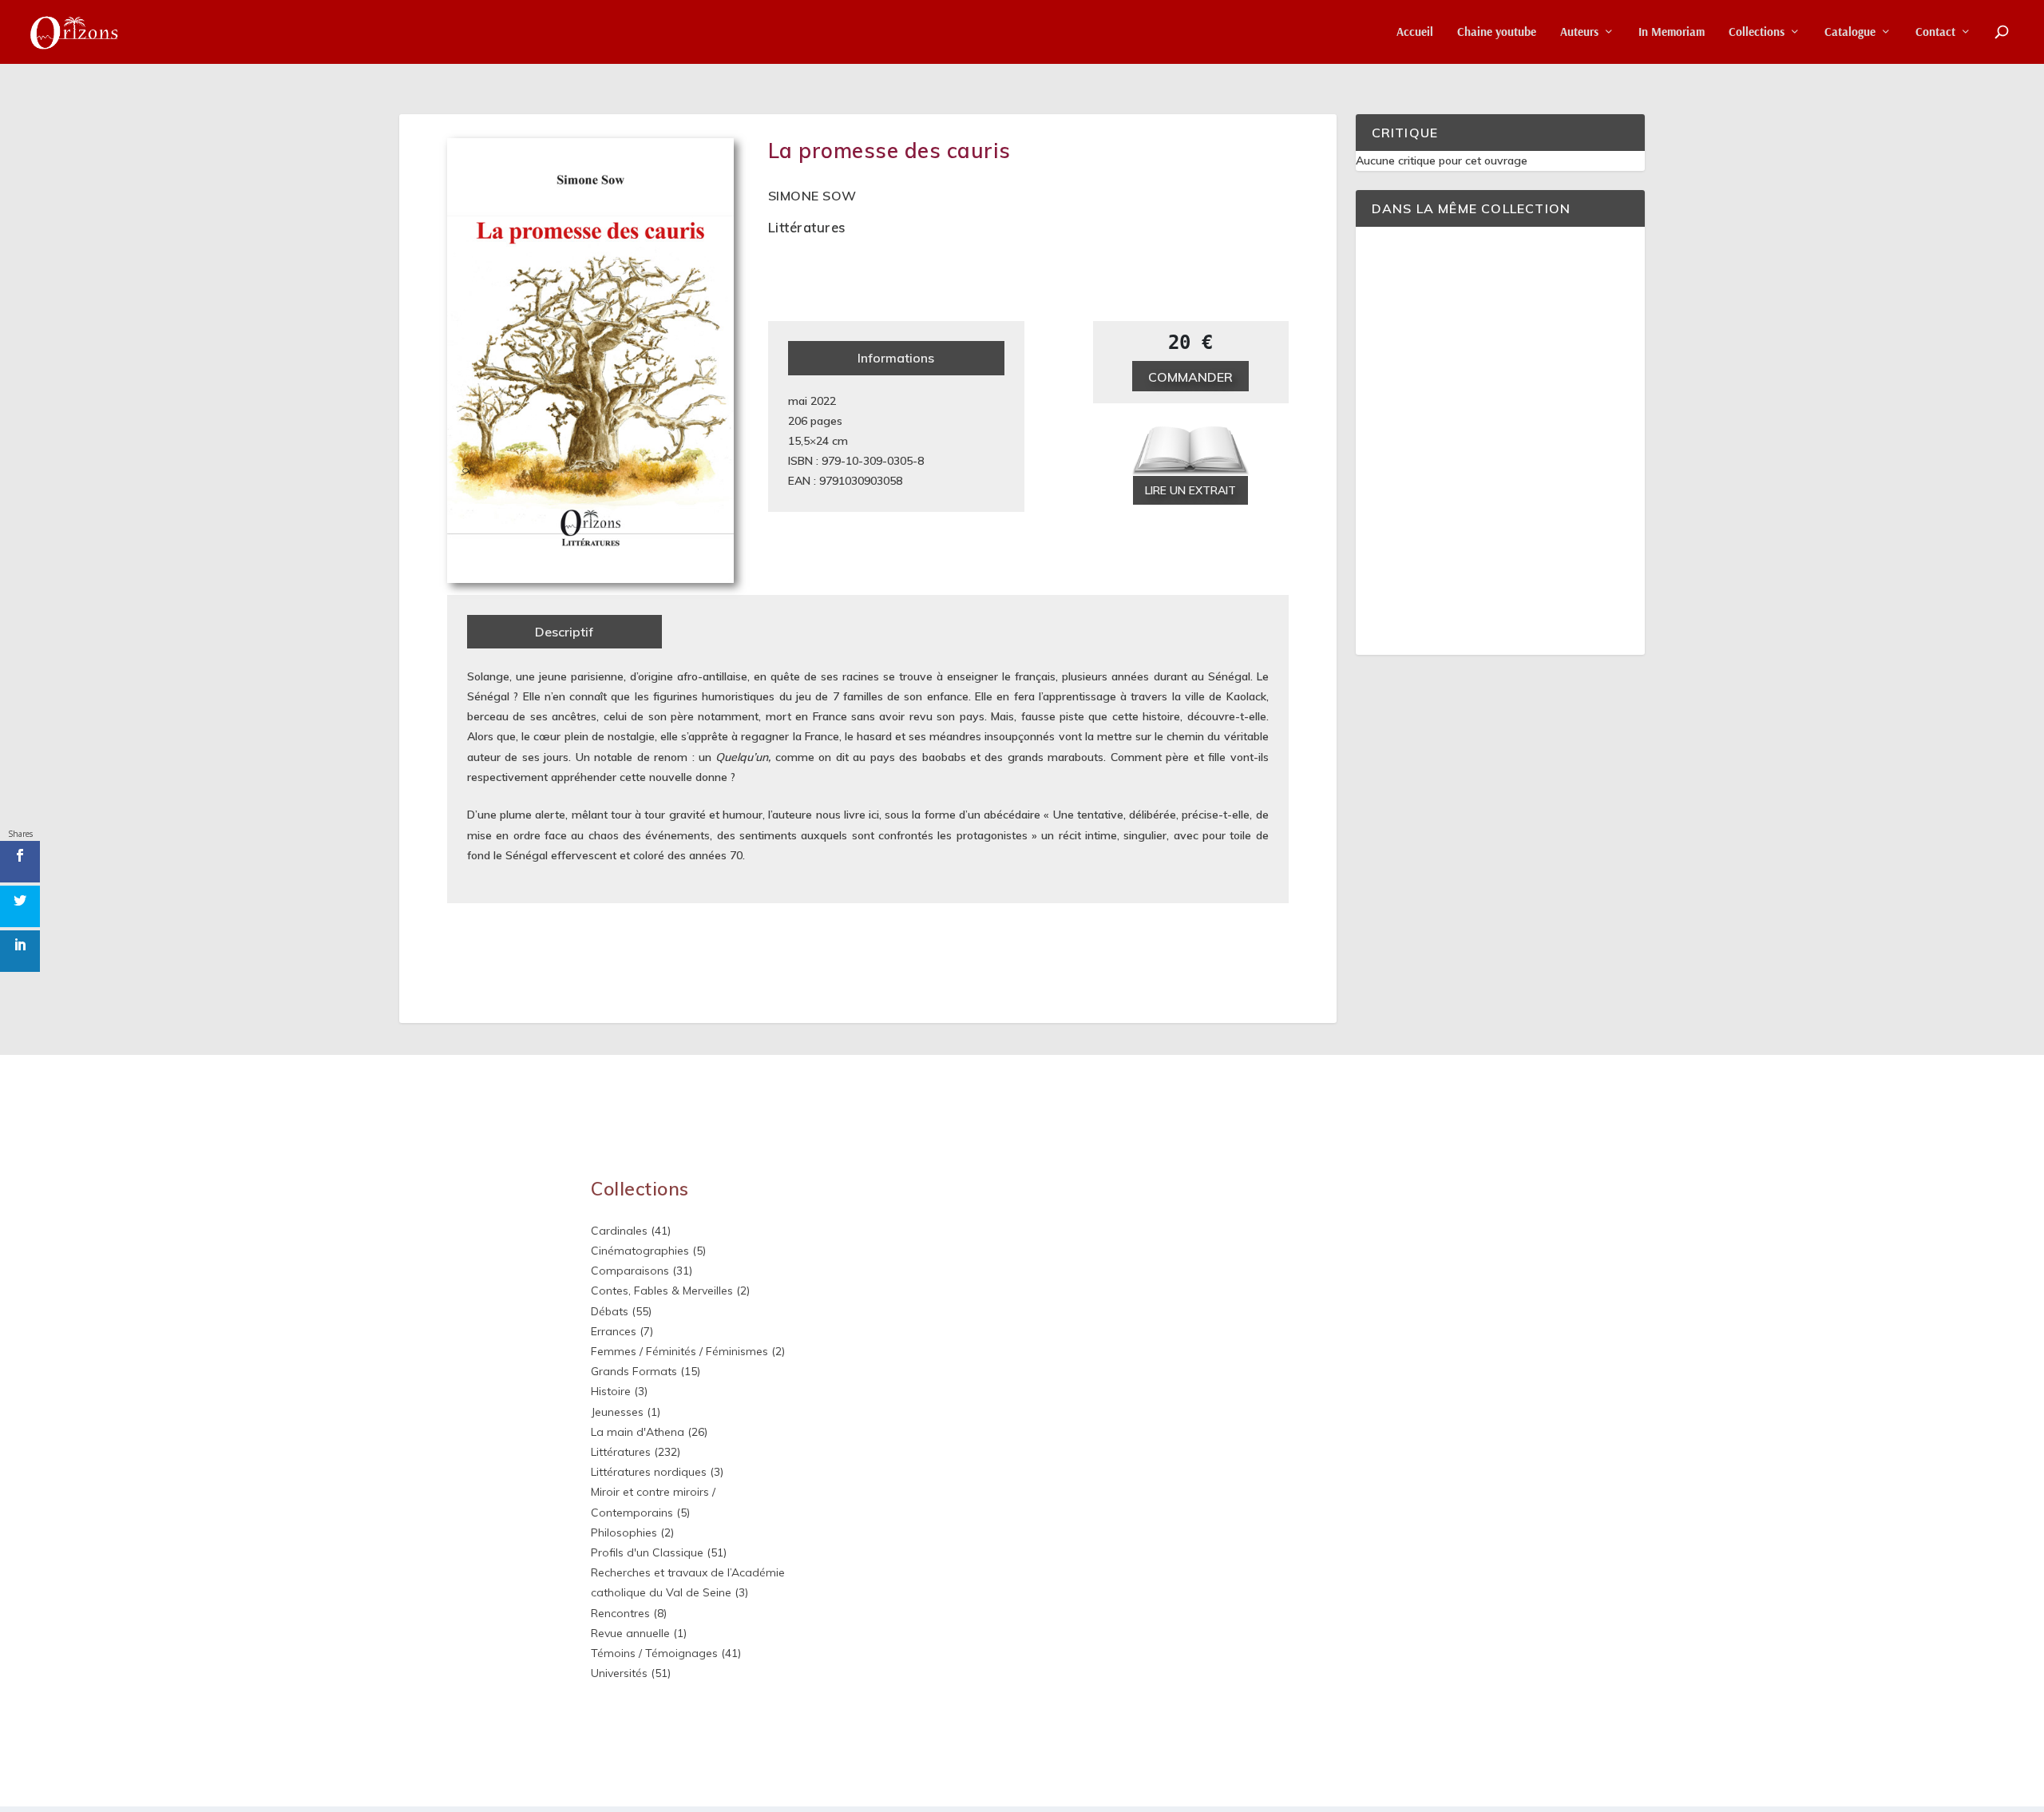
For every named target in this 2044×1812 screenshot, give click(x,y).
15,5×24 (808, 441)
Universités (619, 1673)
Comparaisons (630, 1271)
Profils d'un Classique (647, 1552)
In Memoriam (1672, 32)
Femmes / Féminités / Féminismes (679, 1351)
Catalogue (1850, 32)
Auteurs (1579, 32)
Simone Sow (812, 196)
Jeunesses (617, 1412)
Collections (1757, 32)
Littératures (807, 227)
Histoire (611, 1391)
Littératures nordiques (649, 1472)
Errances (614, 1331)
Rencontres (620, 1613)
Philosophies (624, 1532)
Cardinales (619, 1231)
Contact (1935, 32)
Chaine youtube (1497, 32)
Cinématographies (640, 1251)
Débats (610, 1311)
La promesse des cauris (889, 151)
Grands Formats (634, 1371)
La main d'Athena (638, 1432)
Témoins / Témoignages (654, 1653)
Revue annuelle (630, 1633)
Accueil (1415, 32)
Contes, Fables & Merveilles (662, 1291)
